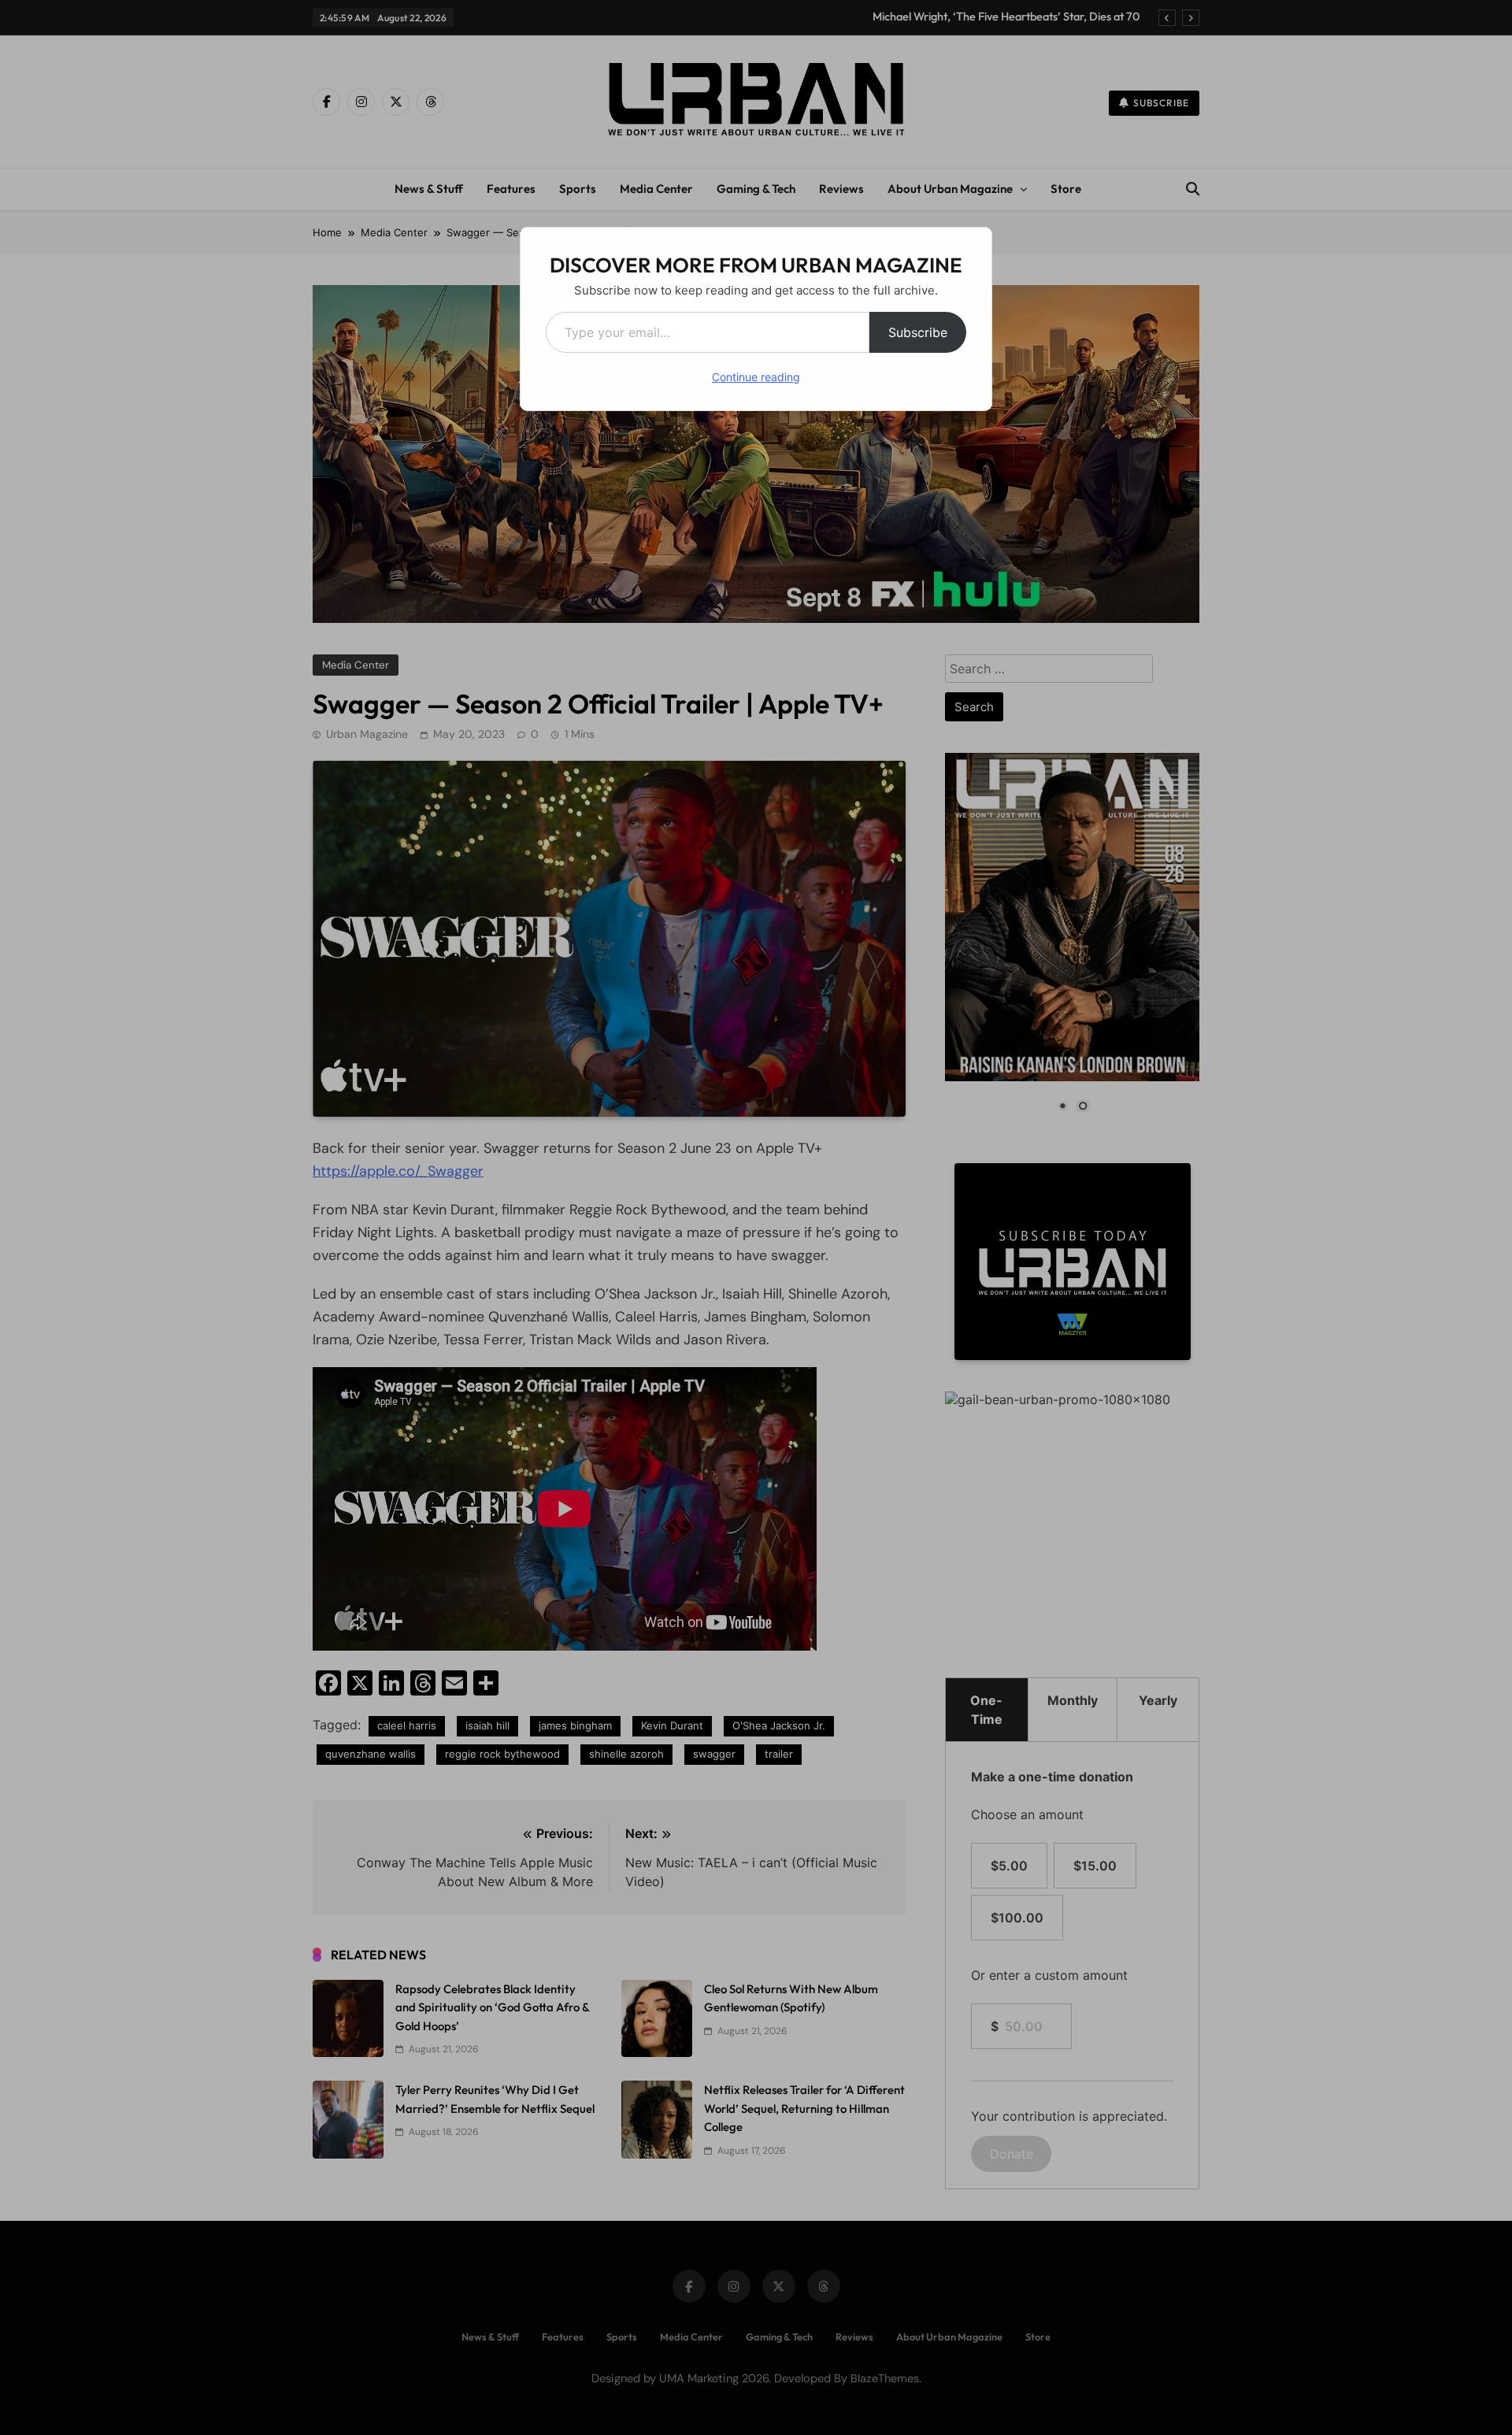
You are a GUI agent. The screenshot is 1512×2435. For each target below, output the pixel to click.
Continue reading (756, 377)
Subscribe (918, 332)
